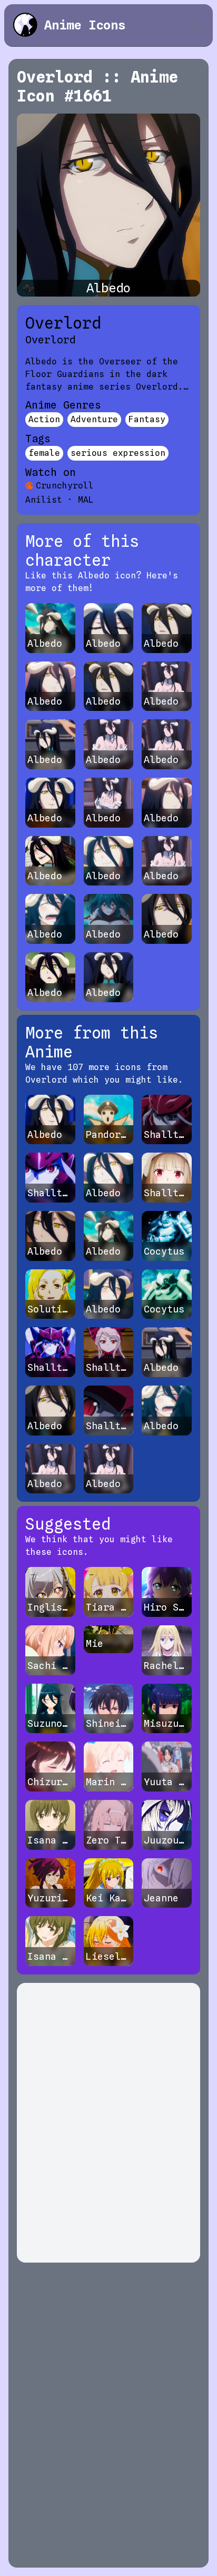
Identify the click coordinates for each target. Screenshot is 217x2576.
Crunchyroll (65, 486)
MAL (86, 500)
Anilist (44, 500)
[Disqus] (108, 2123)
